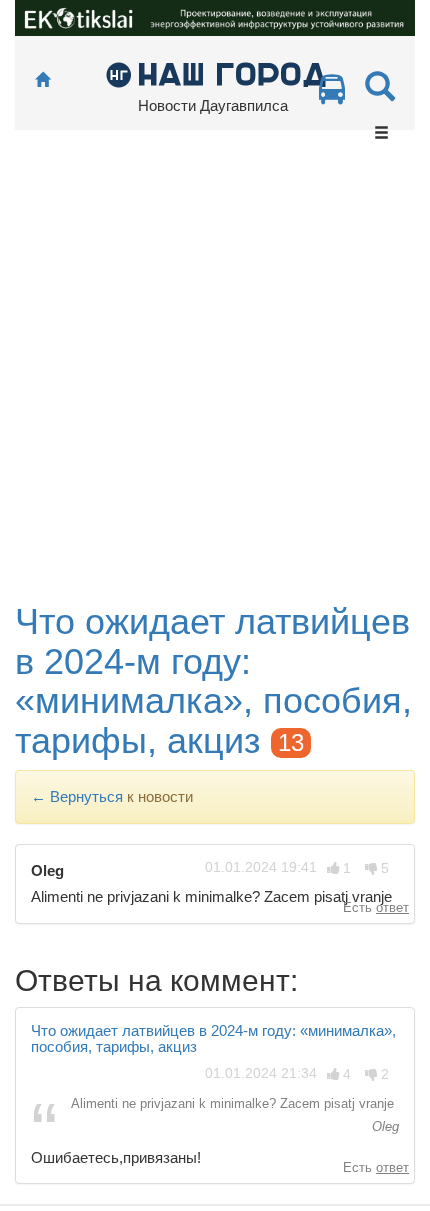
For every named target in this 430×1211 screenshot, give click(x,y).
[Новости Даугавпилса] (215, 73)
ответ (392, 907)
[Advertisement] (215, 377)
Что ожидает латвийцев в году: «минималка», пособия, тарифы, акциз (213, 681)
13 (291, 742)
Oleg (383, 1126)
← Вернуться (77, 796)
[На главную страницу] (42, 80)
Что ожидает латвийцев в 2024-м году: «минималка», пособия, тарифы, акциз (213, 1039)
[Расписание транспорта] (332, 94)
